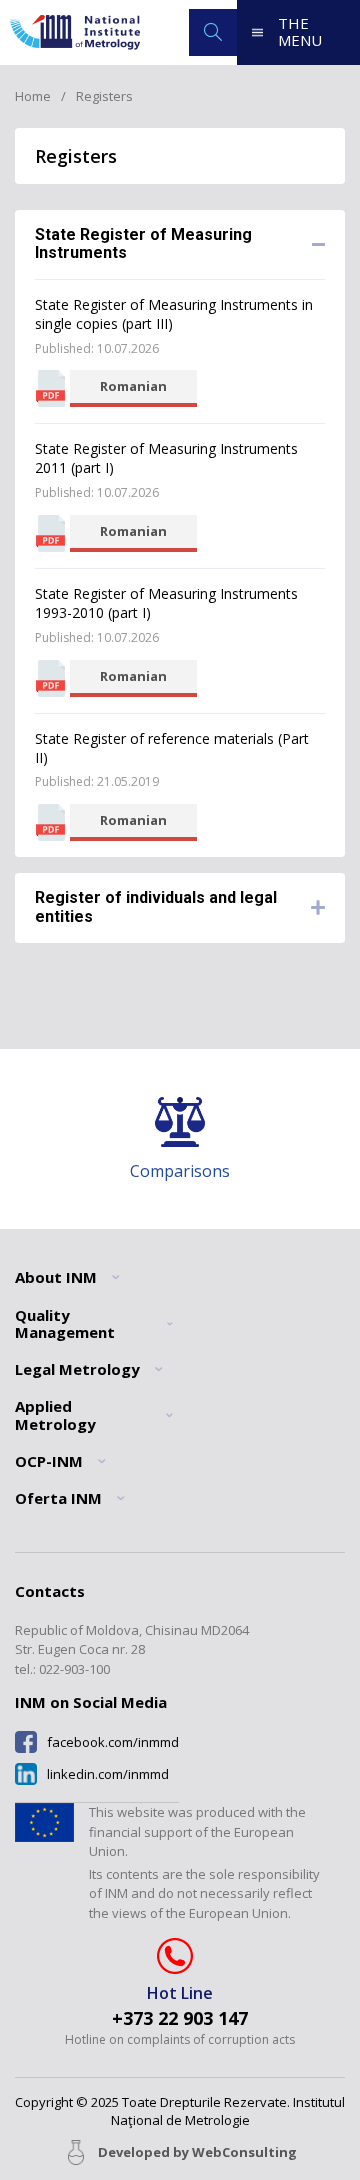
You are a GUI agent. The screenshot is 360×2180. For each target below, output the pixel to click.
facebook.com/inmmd (113, 1742)
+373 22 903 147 (180, 2018)
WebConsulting (244, 2152)
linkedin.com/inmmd (108, 1774)
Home (33, 96)
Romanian (133, 386)
